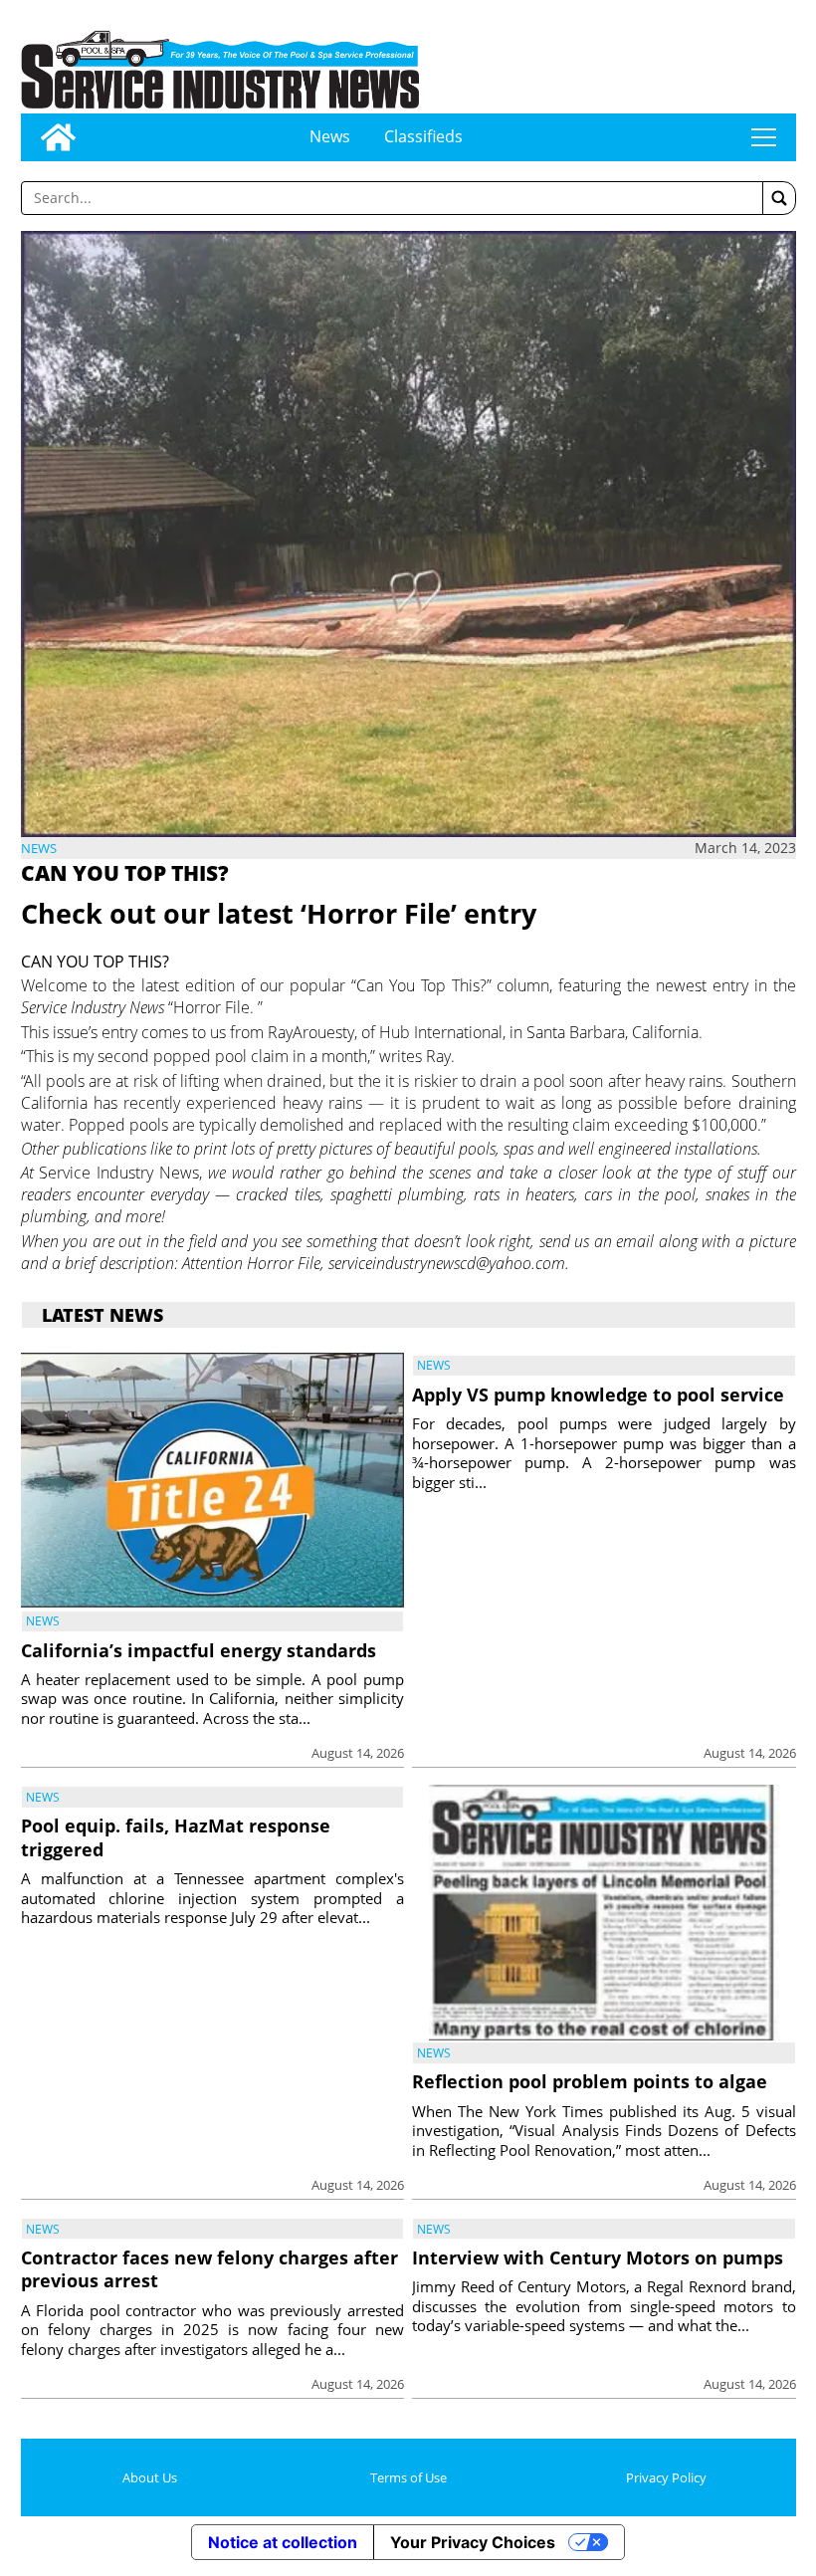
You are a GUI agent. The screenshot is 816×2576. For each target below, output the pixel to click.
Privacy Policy (666, 2477)
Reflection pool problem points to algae (590, 2081)
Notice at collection (283, 2542)
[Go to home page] (58, 137)
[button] (779, 198)
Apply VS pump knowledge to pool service (598, 1395)
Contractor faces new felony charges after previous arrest (209, 2269)
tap (764, 137)
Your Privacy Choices (473, 2542)
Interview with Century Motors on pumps (598, 2257)
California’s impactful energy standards (199, 1650)
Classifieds (423, 136)
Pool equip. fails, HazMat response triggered (176, 1837)
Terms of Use (408, 2477)
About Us (150, 2477)
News (330, 136)
